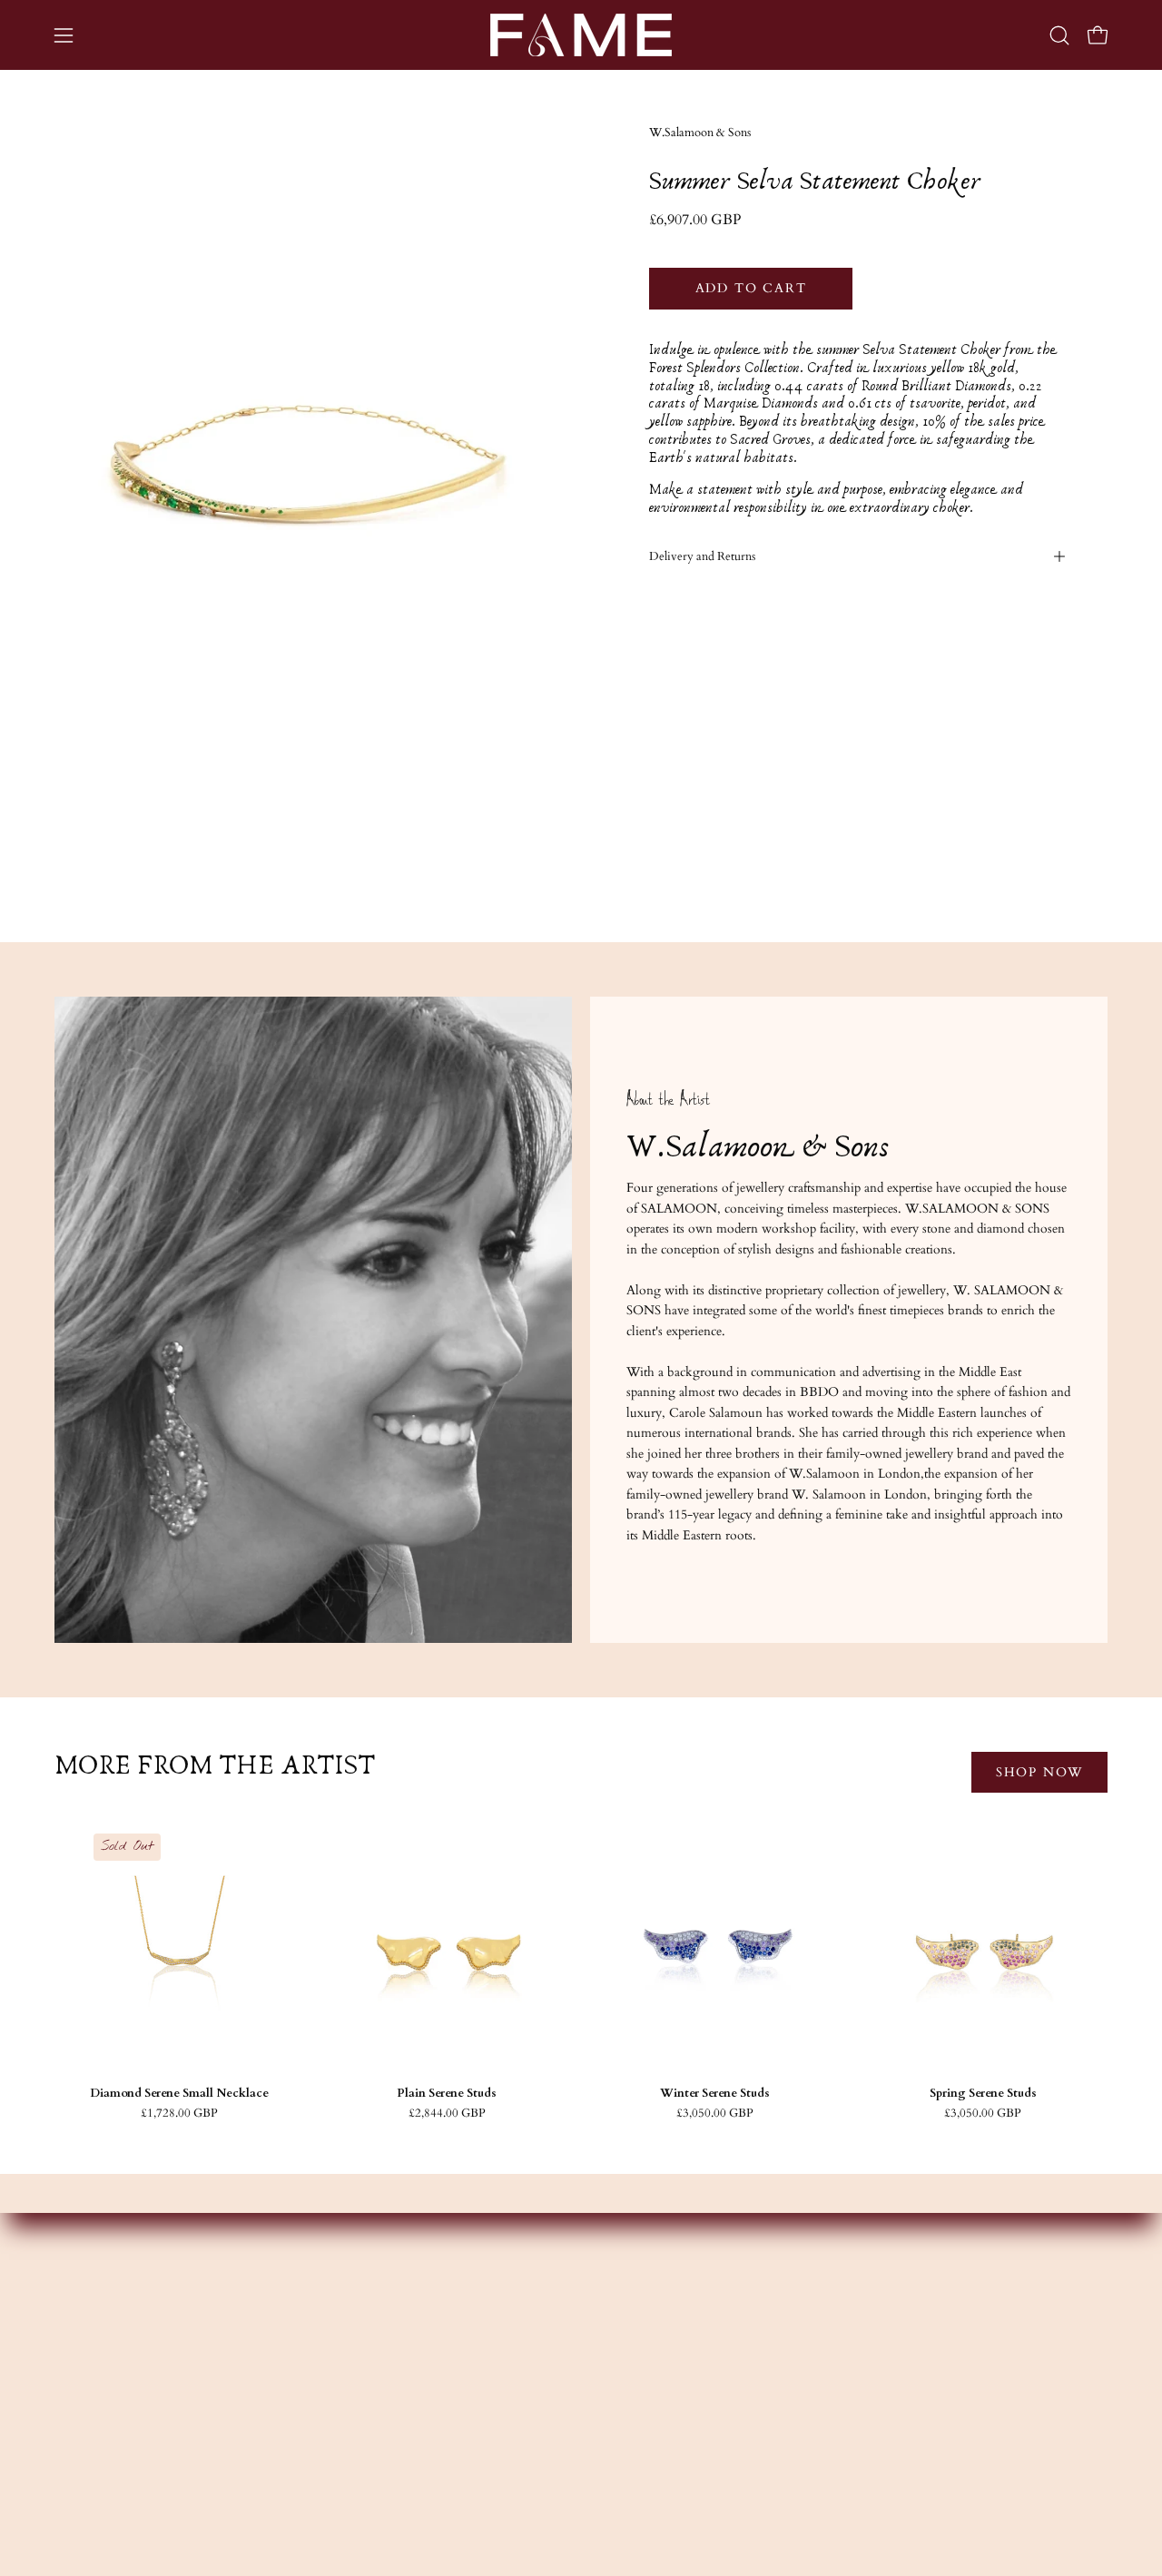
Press (394, 2440)
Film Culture (417, 2413)
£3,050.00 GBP (715, 2114)
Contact (838, 2332)
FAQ (831, 2360)
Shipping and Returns (875, 2387)
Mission (403, 2360)
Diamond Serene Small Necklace (179, 2094)
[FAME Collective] (581, 35)
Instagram (626, 2332)
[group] (581, 1972)
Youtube (623, 2387)
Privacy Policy (855, 2440)
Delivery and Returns (702, 556)
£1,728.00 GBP (179, 2114)
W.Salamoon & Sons (700, 133)
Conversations (420, 2387)
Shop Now (1039, 1772)
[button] (1059, 35)
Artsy (613, 2440)
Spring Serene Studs (983, 2094)
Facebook (625, 2360)
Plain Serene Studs (447, 2094)
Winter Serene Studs (715, 2094)
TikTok (621, 2413)
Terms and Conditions (878, 2413)
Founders (406, 2332)
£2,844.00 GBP (447, 2114)
